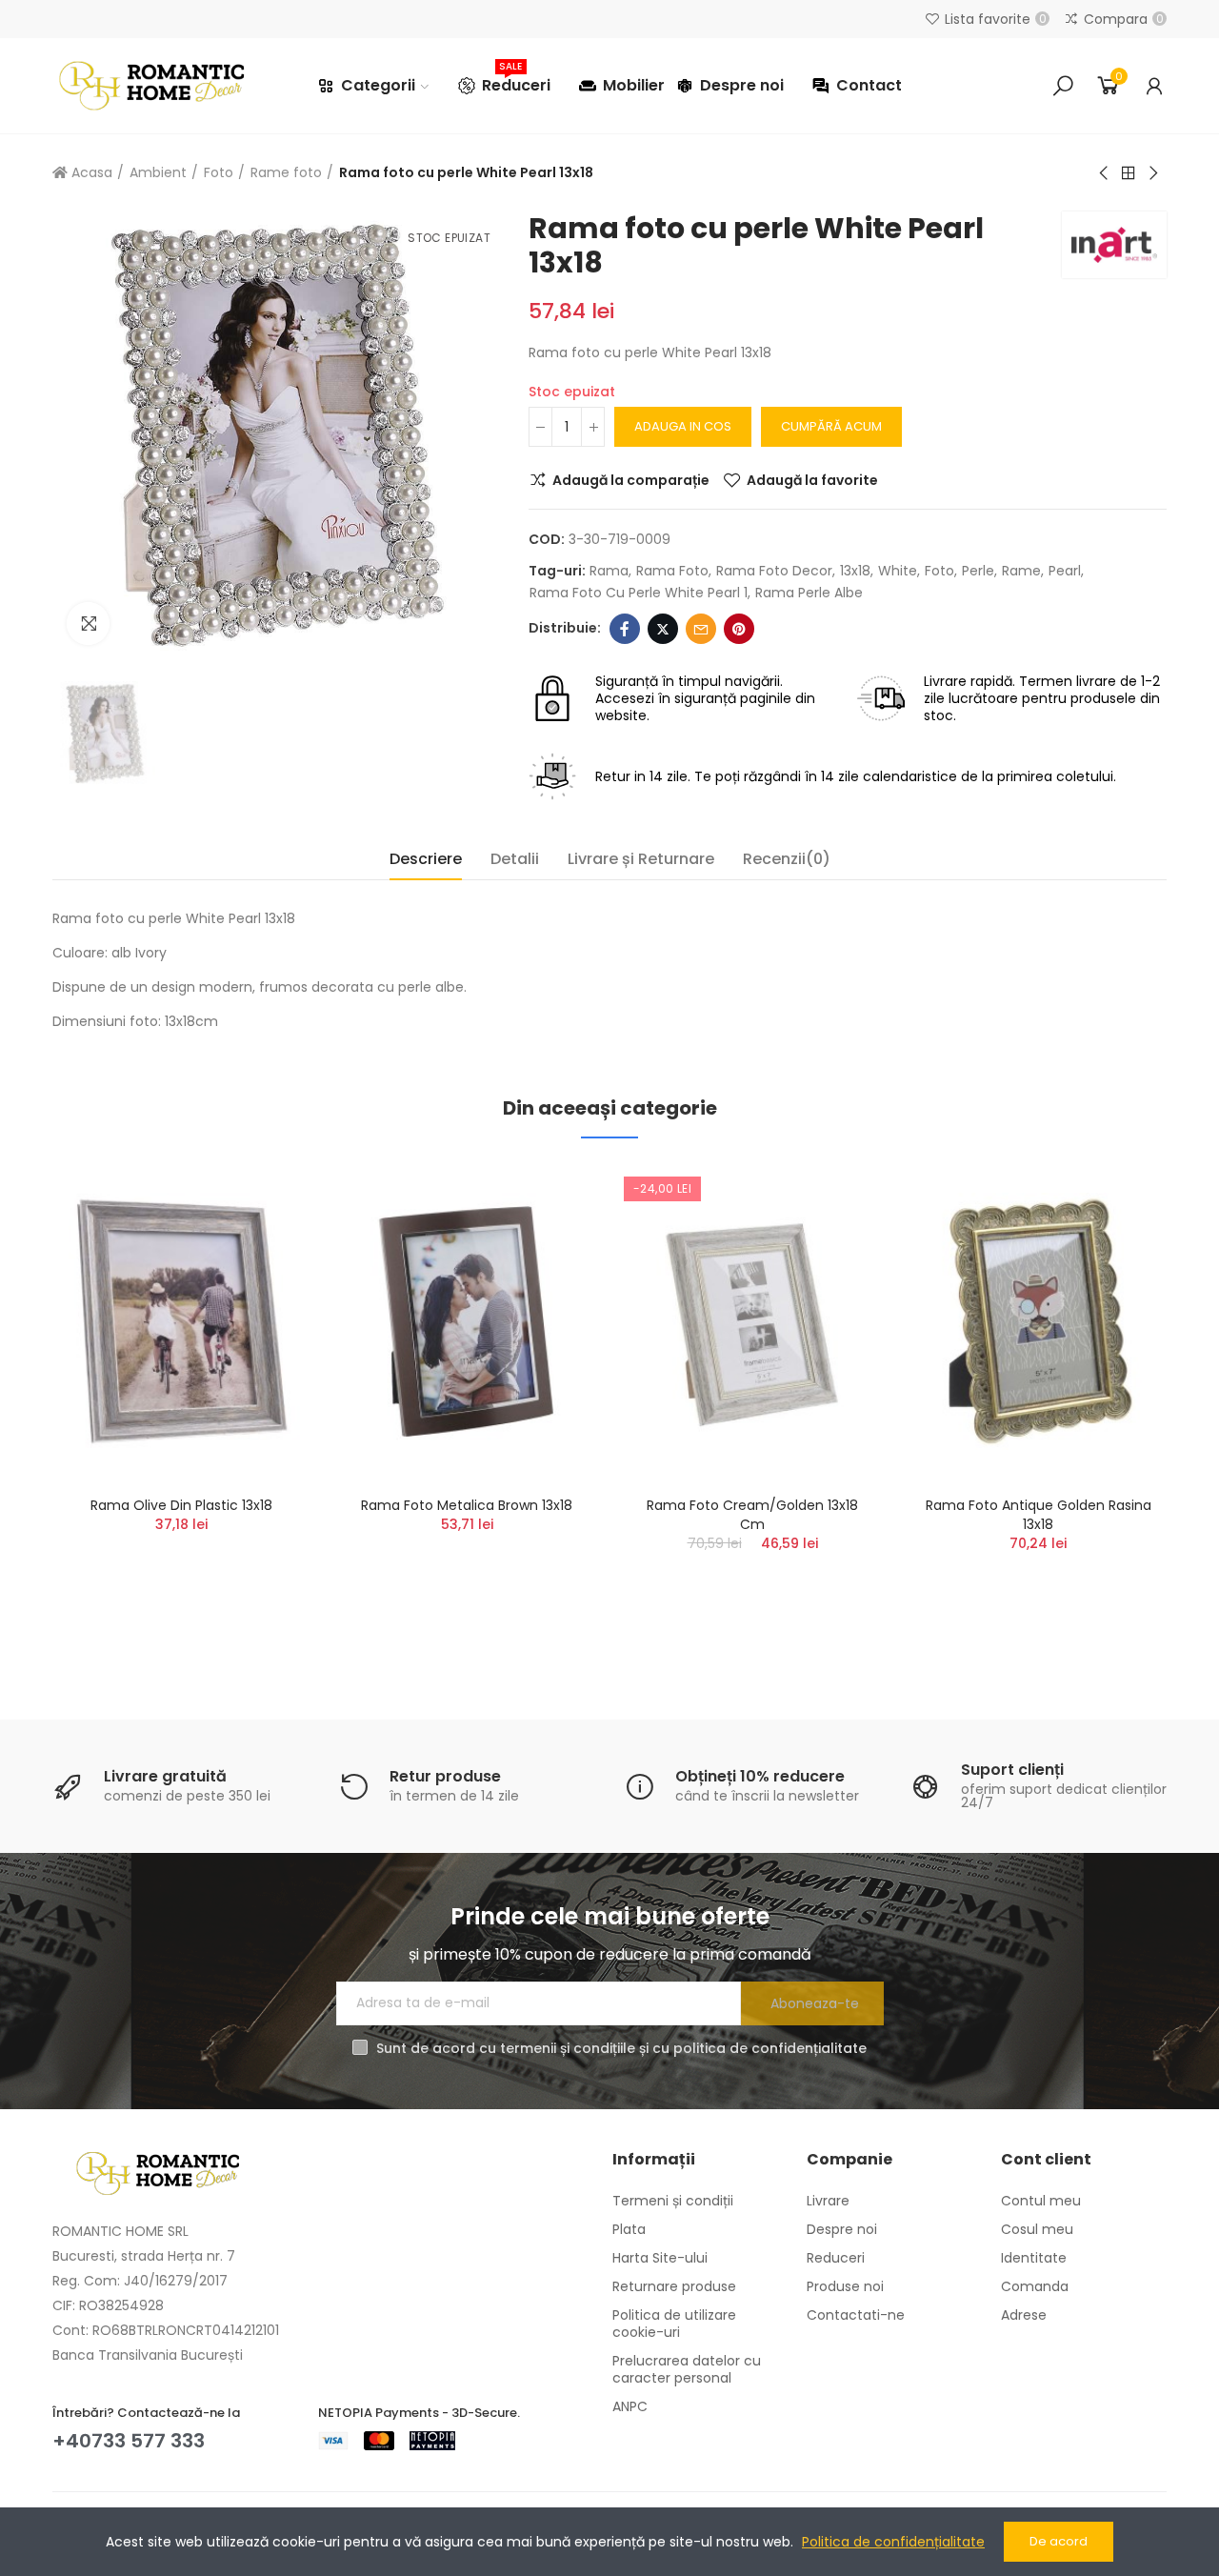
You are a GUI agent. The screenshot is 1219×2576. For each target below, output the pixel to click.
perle (978, 571)
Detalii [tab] (515, 859)
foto (939, 571)
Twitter (663, 629)
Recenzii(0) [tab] (787, 859)
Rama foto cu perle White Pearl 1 (639, 593)
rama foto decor (774, 571)
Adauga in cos (683, 426)
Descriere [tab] (426, 859)
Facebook (625, 629)
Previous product (1105, 173)
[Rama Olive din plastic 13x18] (181, 1322)
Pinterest (739, 629)
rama (609, 571)
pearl (1065, 571)
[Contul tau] (1154, 86)
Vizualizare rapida (262, 1272)
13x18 (855, 571)
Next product (1152, 173)
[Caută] (1063, 86)
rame (1021, 571)
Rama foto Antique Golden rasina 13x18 (1039, 1515)
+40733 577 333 (129, 2441)
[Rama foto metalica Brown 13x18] (467, 1322)
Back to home (1129, 173)
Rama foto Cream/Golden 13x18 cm (752, 1515)
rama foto (672, 571)
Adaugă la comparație (631, 480)
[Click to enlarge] (88, 624)
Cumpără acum (831, 426)
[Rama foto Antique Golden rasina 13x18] (1038, 1322)
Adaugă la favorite (812, 480)
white (898, 571)
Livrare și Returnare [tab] (641, 859)
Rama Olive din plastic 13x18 (181, 1505)
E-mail (701, 629)
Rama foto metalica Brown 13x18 (467, 1505)
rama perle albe (809, 593)
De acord (1059, 2541)
